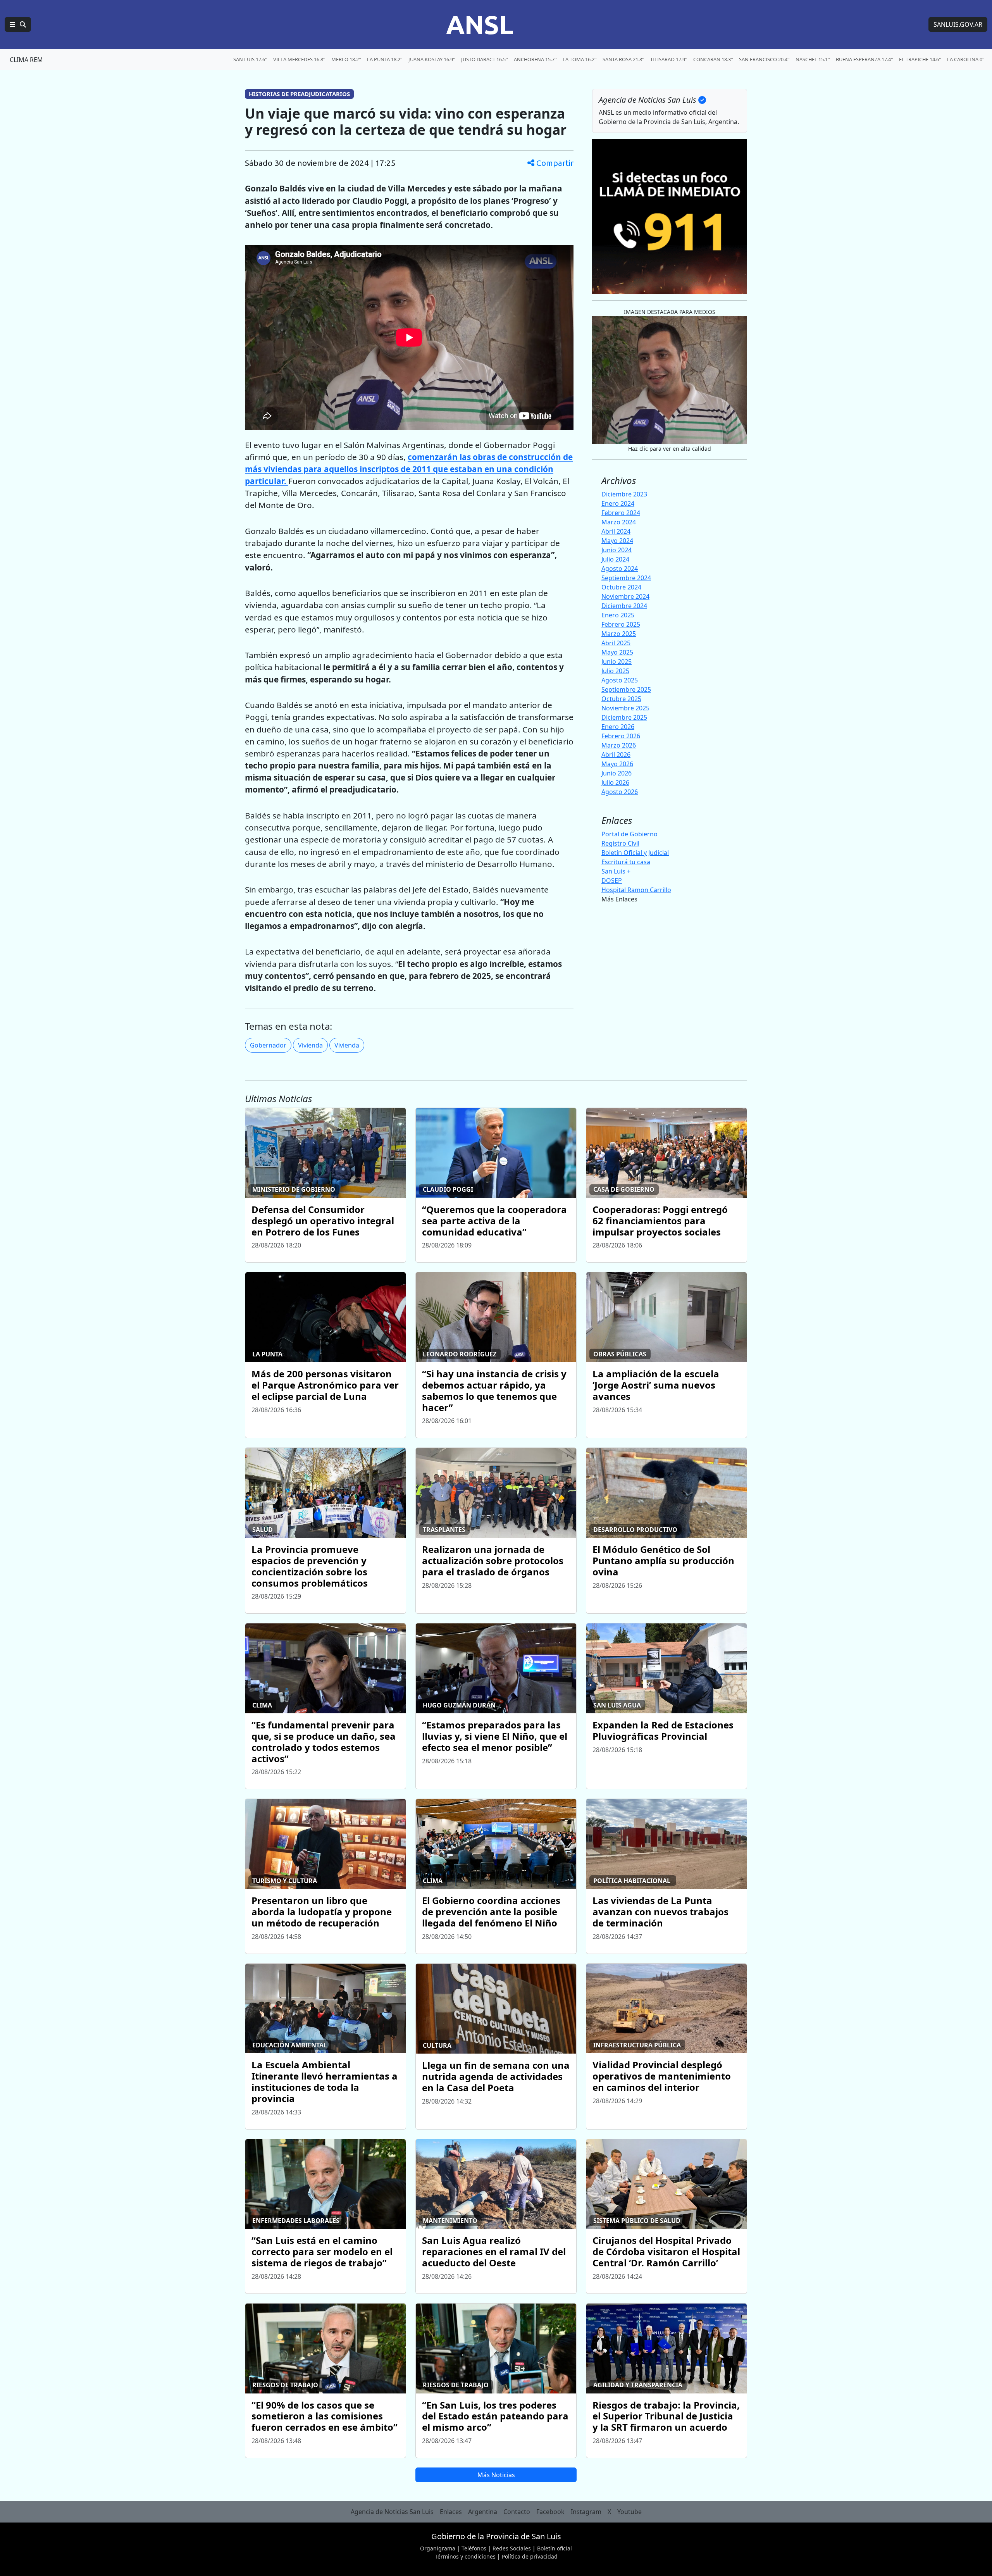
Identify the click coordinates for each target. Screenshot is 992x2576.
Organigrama (438, 2548)
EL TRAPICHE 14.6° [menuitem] (920, 59)
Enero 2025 (618, 615)
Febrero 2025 (621, 624)
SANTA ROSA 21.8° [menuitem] (623, 59)
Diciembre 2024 (624, 606)
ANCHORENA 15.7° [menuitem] (535, 59)
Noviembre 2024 (625, 596)
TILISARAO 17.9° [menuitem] (669, 59)
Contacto (517, 2512)
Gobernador (268, 1045)
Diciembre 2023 (624, 494)
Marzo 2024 (619, 522)
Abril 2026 (616, 755)
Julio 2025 (615, 671)
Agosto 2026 (620, 792)
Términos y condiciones (465, 2556)
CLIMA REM (26, 60)
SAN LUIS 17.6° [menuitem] (250, 59)
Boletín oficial (555, 2548)
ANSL (480, 24)
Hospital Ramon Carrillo (636, 890)
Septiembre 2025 (626, 689)
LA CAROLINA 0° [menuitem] (966, 59)
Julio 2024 (615, 559)
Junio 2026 (617, 773)
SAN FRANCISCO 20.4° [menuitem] (764, 59)
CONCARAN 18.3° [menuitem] (713, 59)
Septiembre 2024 (626, 578)
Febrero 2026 (621, 736)
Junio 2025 (617, 662)
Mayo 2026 (617, 764)
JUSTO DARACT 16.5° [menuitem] (484, 59)
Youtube (629, 2512)
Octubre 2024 (621, 587)
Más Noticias (496, 2475)
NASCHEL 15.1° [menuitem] (813, 59)
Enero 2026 (618, 727)
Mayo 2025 (617, 652)
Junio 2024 (617, 550)
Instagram (586, 2512)
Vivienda (310, 1045)
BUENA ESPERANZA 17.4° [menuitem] (864, 59)
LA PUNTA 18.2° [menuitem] (385, 59)
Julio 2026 (615, 782)
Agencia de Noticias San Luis (392, 2512)
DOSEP (612, 880)
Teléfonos (474, 2548)
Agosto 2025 (620, 680)
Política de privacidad (530, 2556)
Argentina (483, 2512)
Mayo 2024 (617, 541)
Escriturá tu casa (626, 862)
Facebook (550, 2512)
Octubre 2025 (621, 699)
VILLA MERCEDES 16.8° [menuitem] (299, 59)
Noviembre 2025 (625, 708)
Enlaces (451, 2512)
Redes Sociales (512, 2548)
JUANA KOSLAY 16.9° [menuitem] (432, 59)
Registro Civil (620, 843)
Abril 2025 (616, 643)
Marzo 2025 (619, 634)
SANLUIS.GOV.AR (958, 24)
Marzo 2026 (619, 745)
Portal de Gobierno (629, 834)
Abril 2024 (616, 531)
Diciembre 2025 (624, 717)
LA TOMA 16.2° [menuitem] (580, 59)
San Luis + (616, 871)
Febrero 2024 (621, 513)
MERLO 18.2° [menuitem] (346, 59)
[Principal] (18, 24)
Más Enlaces (619, 899)
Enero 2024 (618, 503)
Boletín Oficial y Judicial (635, 853)
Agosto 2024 (620, 569)
